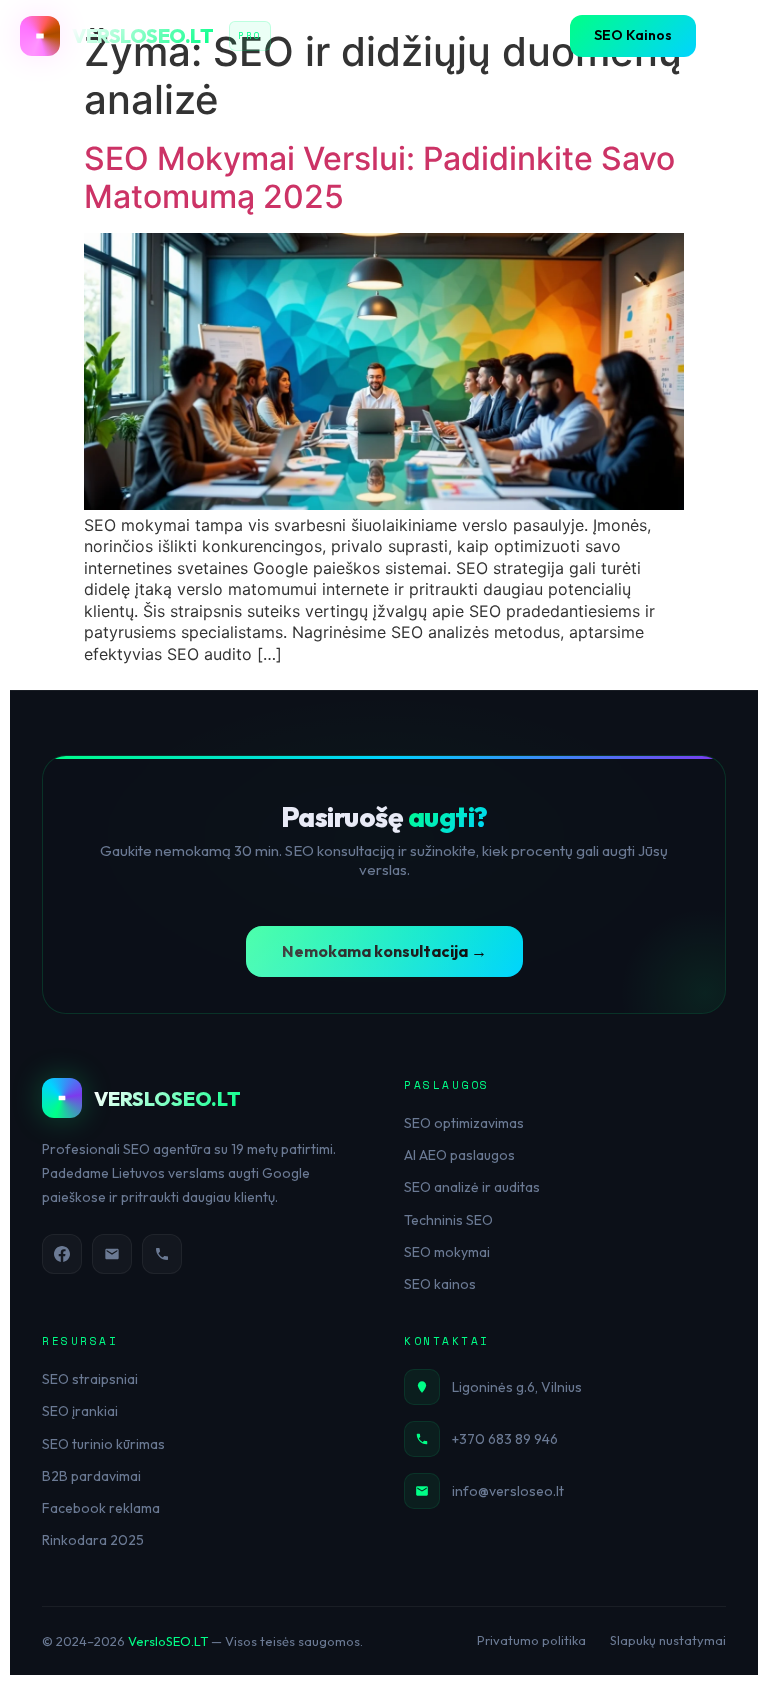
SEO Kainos (633, 35)
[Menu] (728, 36)
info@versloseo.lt (508, 1491)
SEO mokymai (447, 1252)
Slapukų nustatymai (668, 1640)
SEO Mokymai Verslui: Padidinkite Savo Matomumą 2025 (379, 177)
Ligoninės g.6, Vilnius (517, 1387)
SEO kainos (440, 1284)
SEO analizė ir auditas (472, 1187)
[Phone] (162, 1254)
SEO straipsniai (90, 1379)
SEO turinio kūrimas (103, 1444)
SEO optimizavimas (464, 1123)
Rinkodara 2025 (93, 1540)
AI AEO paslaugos (459, 1155)
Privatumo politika (531, 1640)
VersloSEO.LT (168, 1641)
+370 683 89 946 (505, 1439)
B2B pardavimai (91, 1476)
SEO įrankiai (80, 1411)
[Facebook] (62, 1254)
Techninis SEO (448, 1220)
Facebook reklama (101, 1508)
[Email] (112, 1254)
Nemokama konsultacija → (384, 951)
